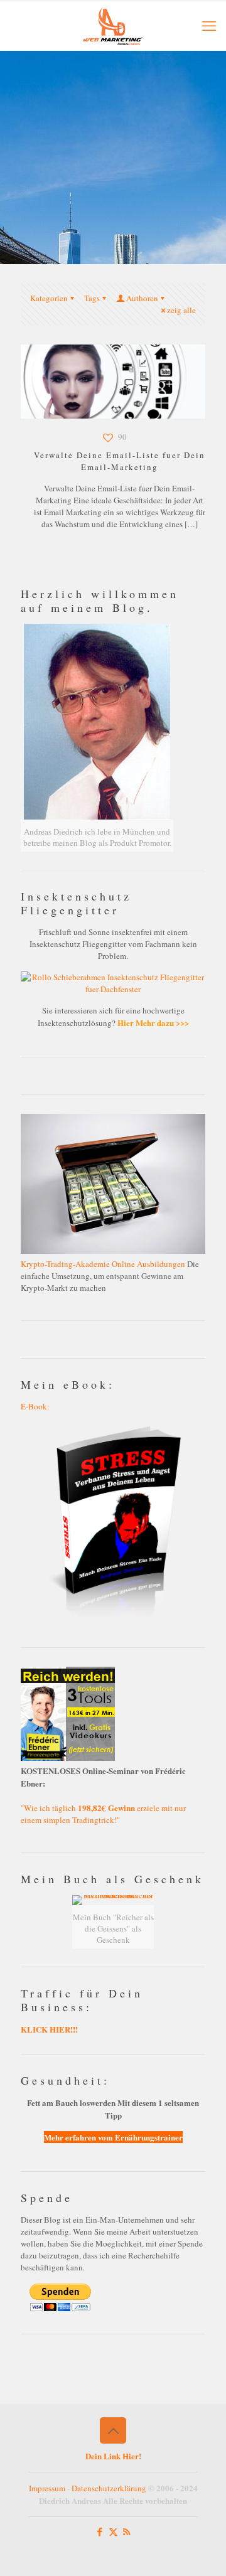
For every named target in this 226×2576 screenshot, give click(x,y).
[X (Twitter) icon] (113, 2531)
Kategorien (49, 298)
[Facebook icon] (100, 2531)
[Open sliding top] (113, 14)
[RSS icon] (126, 2531)
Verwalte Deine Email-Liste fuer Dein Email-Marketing (120, 461)
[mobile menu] (209, 25)
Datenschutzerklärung (109, 2488)
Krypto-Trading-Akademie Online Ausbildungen (103, 1264)
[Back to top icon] (113, 2430)
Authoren (142, 298)
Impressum (47, 2488)
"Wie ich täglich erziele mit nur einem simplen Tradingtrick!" (103, 1814)
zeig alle (181, 310)
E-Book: (35, 1406)
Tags (92, 298)
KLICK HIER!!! (49, 2029)
